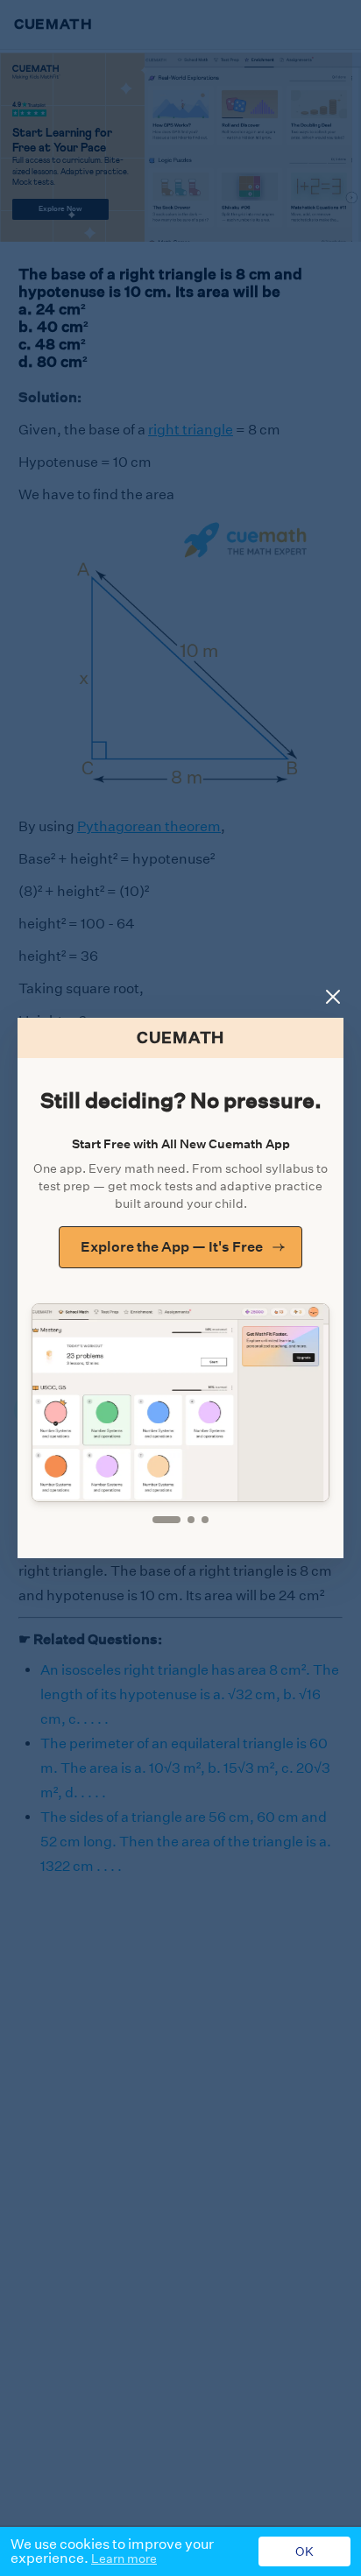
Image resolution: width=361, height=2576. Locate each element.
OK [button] (304, 2551)
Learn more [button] (124, 2558)
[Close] (333, 997)
